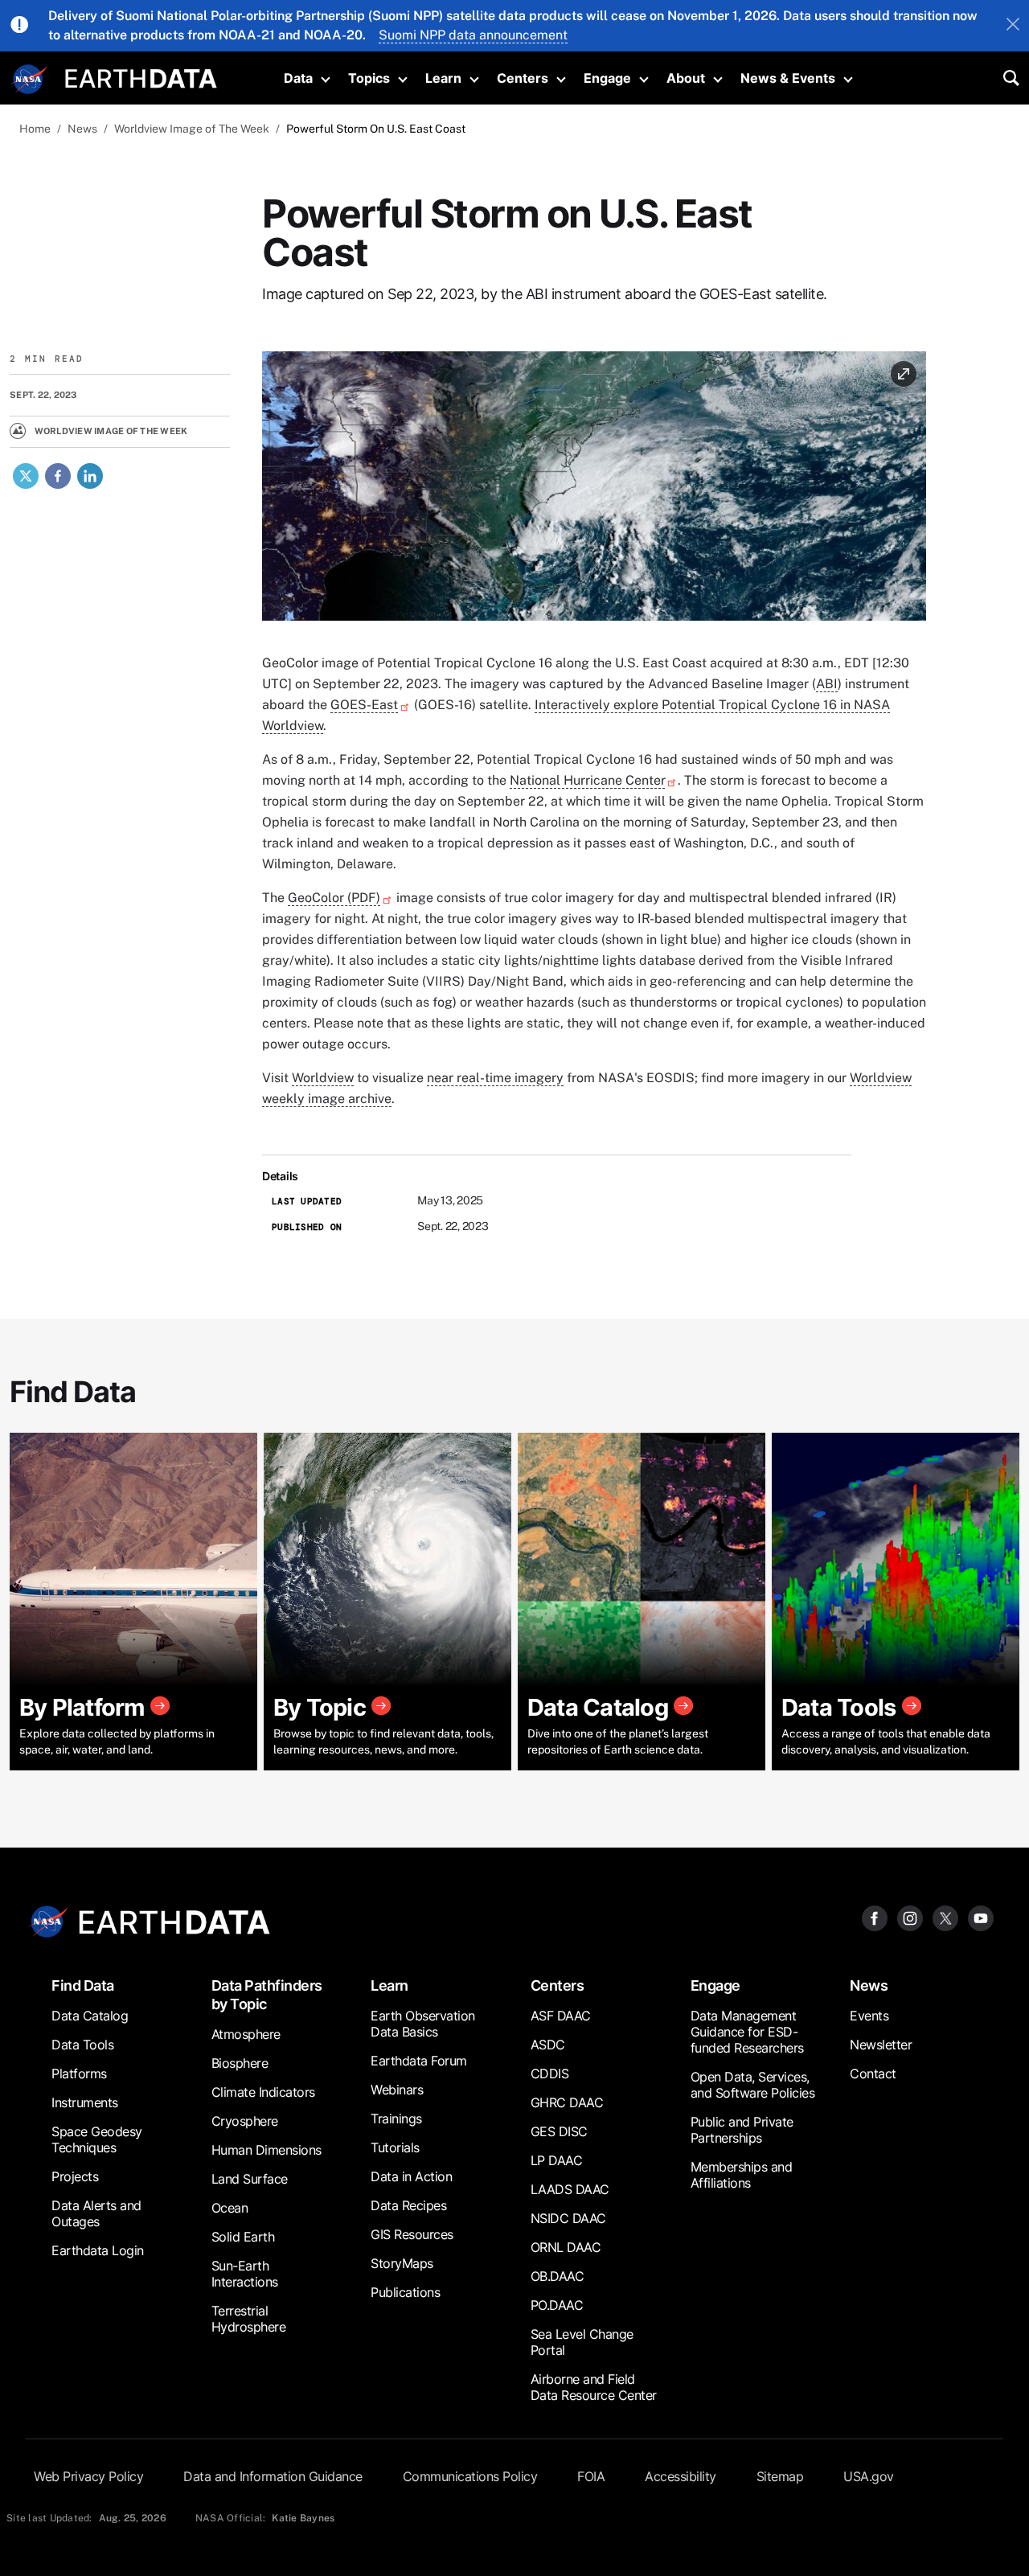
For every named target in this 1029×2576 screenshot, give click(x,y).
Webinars (397, 2090)
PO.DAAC (557, 2305)
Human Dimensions (266, 2150)
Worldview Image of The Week (192, 129)
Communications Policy (470, 2476)
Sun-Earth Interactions (245, 2274)
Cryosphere (245, 2121)
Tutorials (395, 2147)
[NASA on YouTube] (981, 1917)
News (82, 129)
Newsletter (881, 2045)
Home (35, 129)
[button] (594, 492)
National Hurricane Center (587, 780)
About (686, 78)
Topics (369, 78)
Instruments (85, 2102)
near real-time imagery (495, 1078)
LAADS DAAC (570, 2189)
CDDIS (550, 2074)
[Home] (141, 77)
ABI (827, 684)
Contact (873, 2074)
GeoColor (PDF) (334, 898)
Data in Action (411, 2176)
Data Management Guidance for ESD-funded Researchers (747, 2032)
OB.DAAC (558, 2276)
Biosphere (240, 2063)
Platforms (79, 2074)
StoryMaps (402, 2263)
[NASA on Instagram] (910, 1917)
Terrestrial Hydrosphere (249, 2319)
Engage (607, 78)
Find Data (83, 1985)
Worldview (323, 1078)
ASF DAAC (561, 2016)
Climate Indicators (263, 2092)
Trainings (396, 2119)
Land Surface (250, 2179)
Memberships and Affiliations (742, 2175)
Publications (405, 2292)
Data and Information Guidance (273, 2476)
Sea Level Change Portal (582, 2342)
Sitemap (780, 2476)
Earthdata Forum (419, 2061)
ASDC (548, 2045)
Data (298, 78)
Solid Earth (243, 2237)
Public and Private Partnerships (742, 2130)
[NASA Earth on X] (945, 1917)
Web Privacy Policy (88, 2476)
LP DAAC (557, 2160)
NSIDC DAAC (568, 2218)
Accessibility (681, 2476)
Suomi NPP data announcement (473, 35)
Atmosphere (246, 2034)
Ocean (230, 2208)
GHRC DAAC (567, 2102)
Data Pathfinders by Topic (267, 1995)
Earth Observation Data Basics (423, 2024)
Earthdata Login (98, 2250)
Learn (443, 78)
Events (869, 2016)
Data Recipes (408, 2205)
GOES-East (364, 705)
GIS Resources (412, 2234)
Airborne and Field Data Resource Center (594, 2387)
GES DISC (559, 2131)
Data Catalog (90, 2016)
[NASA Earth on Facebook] (875, 1917)
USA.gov (869, 2476)
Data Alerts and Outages (96, 2213)
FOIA (591, 2476)
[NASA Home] (30, 80)
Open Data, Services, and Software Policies (753, 2085)
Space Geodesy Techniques (97, 2139)
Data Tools (82, 2045)
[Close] (1013, 26)
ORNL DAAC (566, 2247)
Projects (75, 2176)
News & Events (788, 78)
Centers (523, 78)
